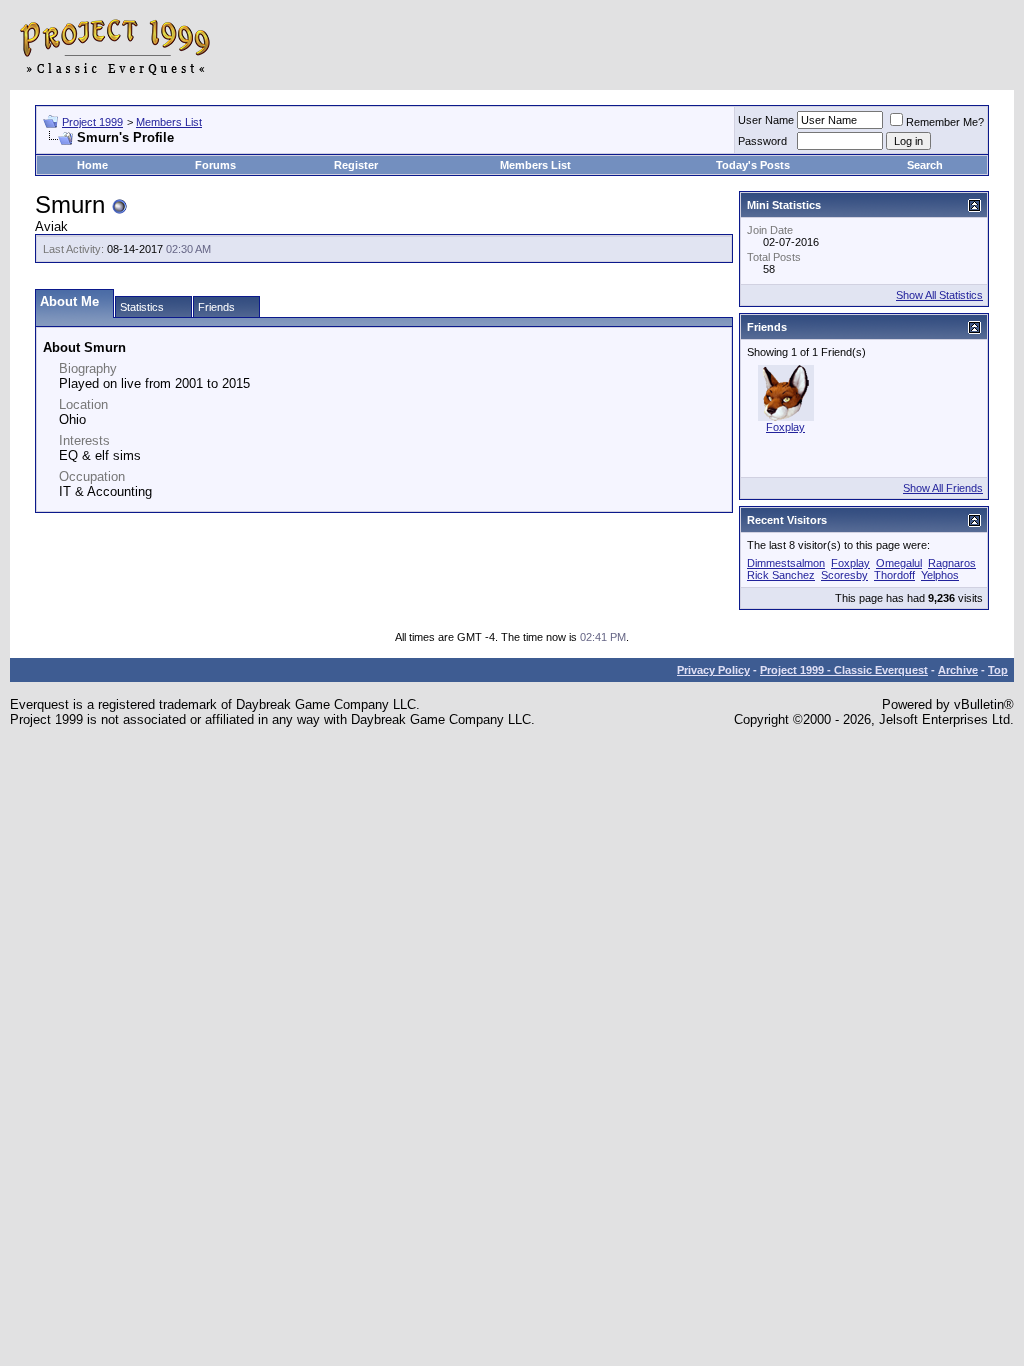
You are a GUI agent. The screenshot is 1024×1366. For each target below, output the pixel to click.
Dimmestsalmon (786, 563)
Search (925, 165)
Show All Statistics (939, 295)
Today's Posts (753, 165)
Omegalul (899, 563)
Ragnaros (952, 563)
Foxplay (785, 427)
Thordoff (894, 575)
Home (92, 165)
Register (356, 165)
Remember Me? (945, 122)
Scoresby (844, 575)
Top (998, 670)
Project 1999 (92, 122)
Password (762, 141)
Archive (958, 670)
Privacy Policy (713, 670)
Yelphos (940, 575)
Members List (169, 122)
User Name (766, 120)
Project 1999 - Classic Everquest (844, 670)
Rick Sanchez (781, 575)
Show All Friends (943, 488)
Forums (215, 165)
